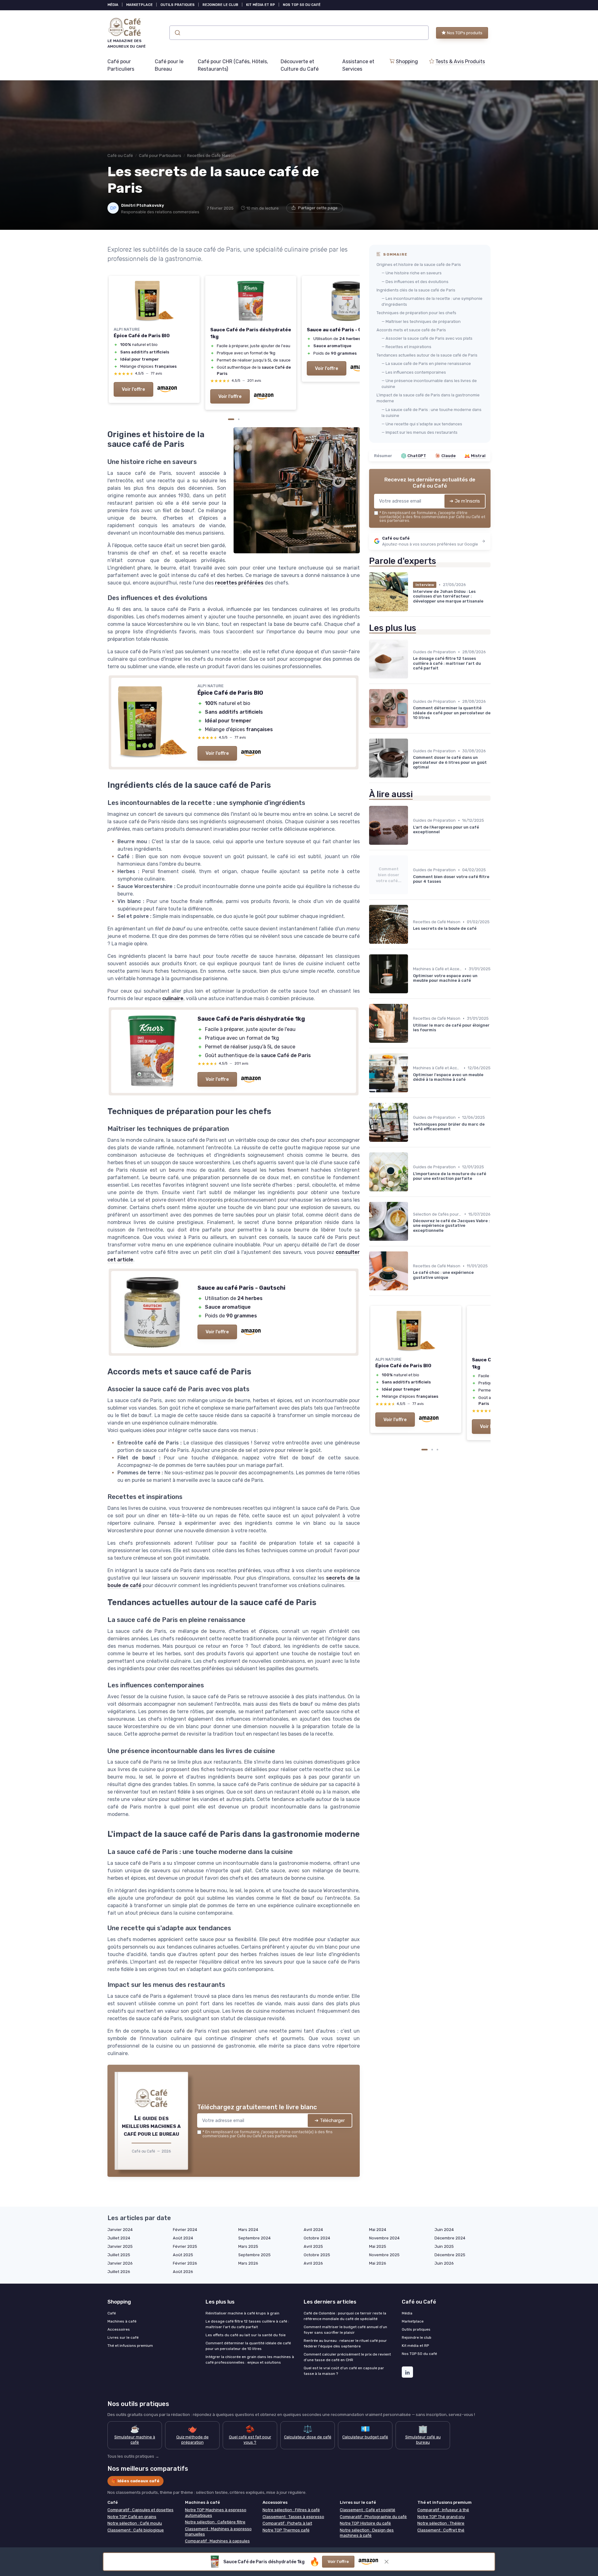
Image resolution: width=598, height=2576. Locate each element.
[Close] (412, 1153)
